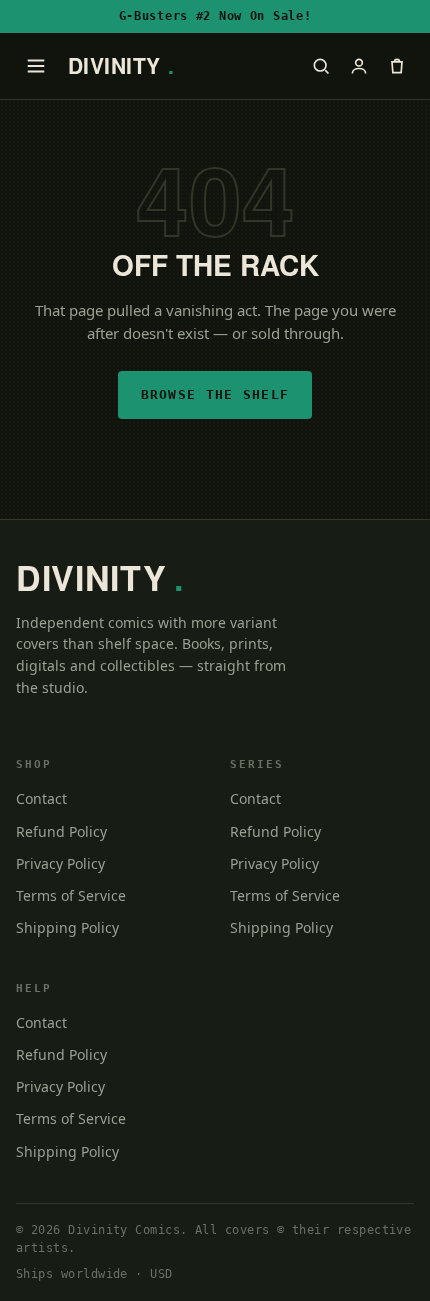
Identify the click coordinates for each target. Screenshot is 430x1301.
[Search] (321, 66)
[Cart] (397, 66)
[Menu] (36, 66)
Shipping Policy (67, 927)
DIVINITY (121, 65)
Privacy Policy (60, 863)
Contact (41, 798)
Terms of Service (71, 895)
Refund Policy (61, 831)
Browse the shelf (215, 394)
